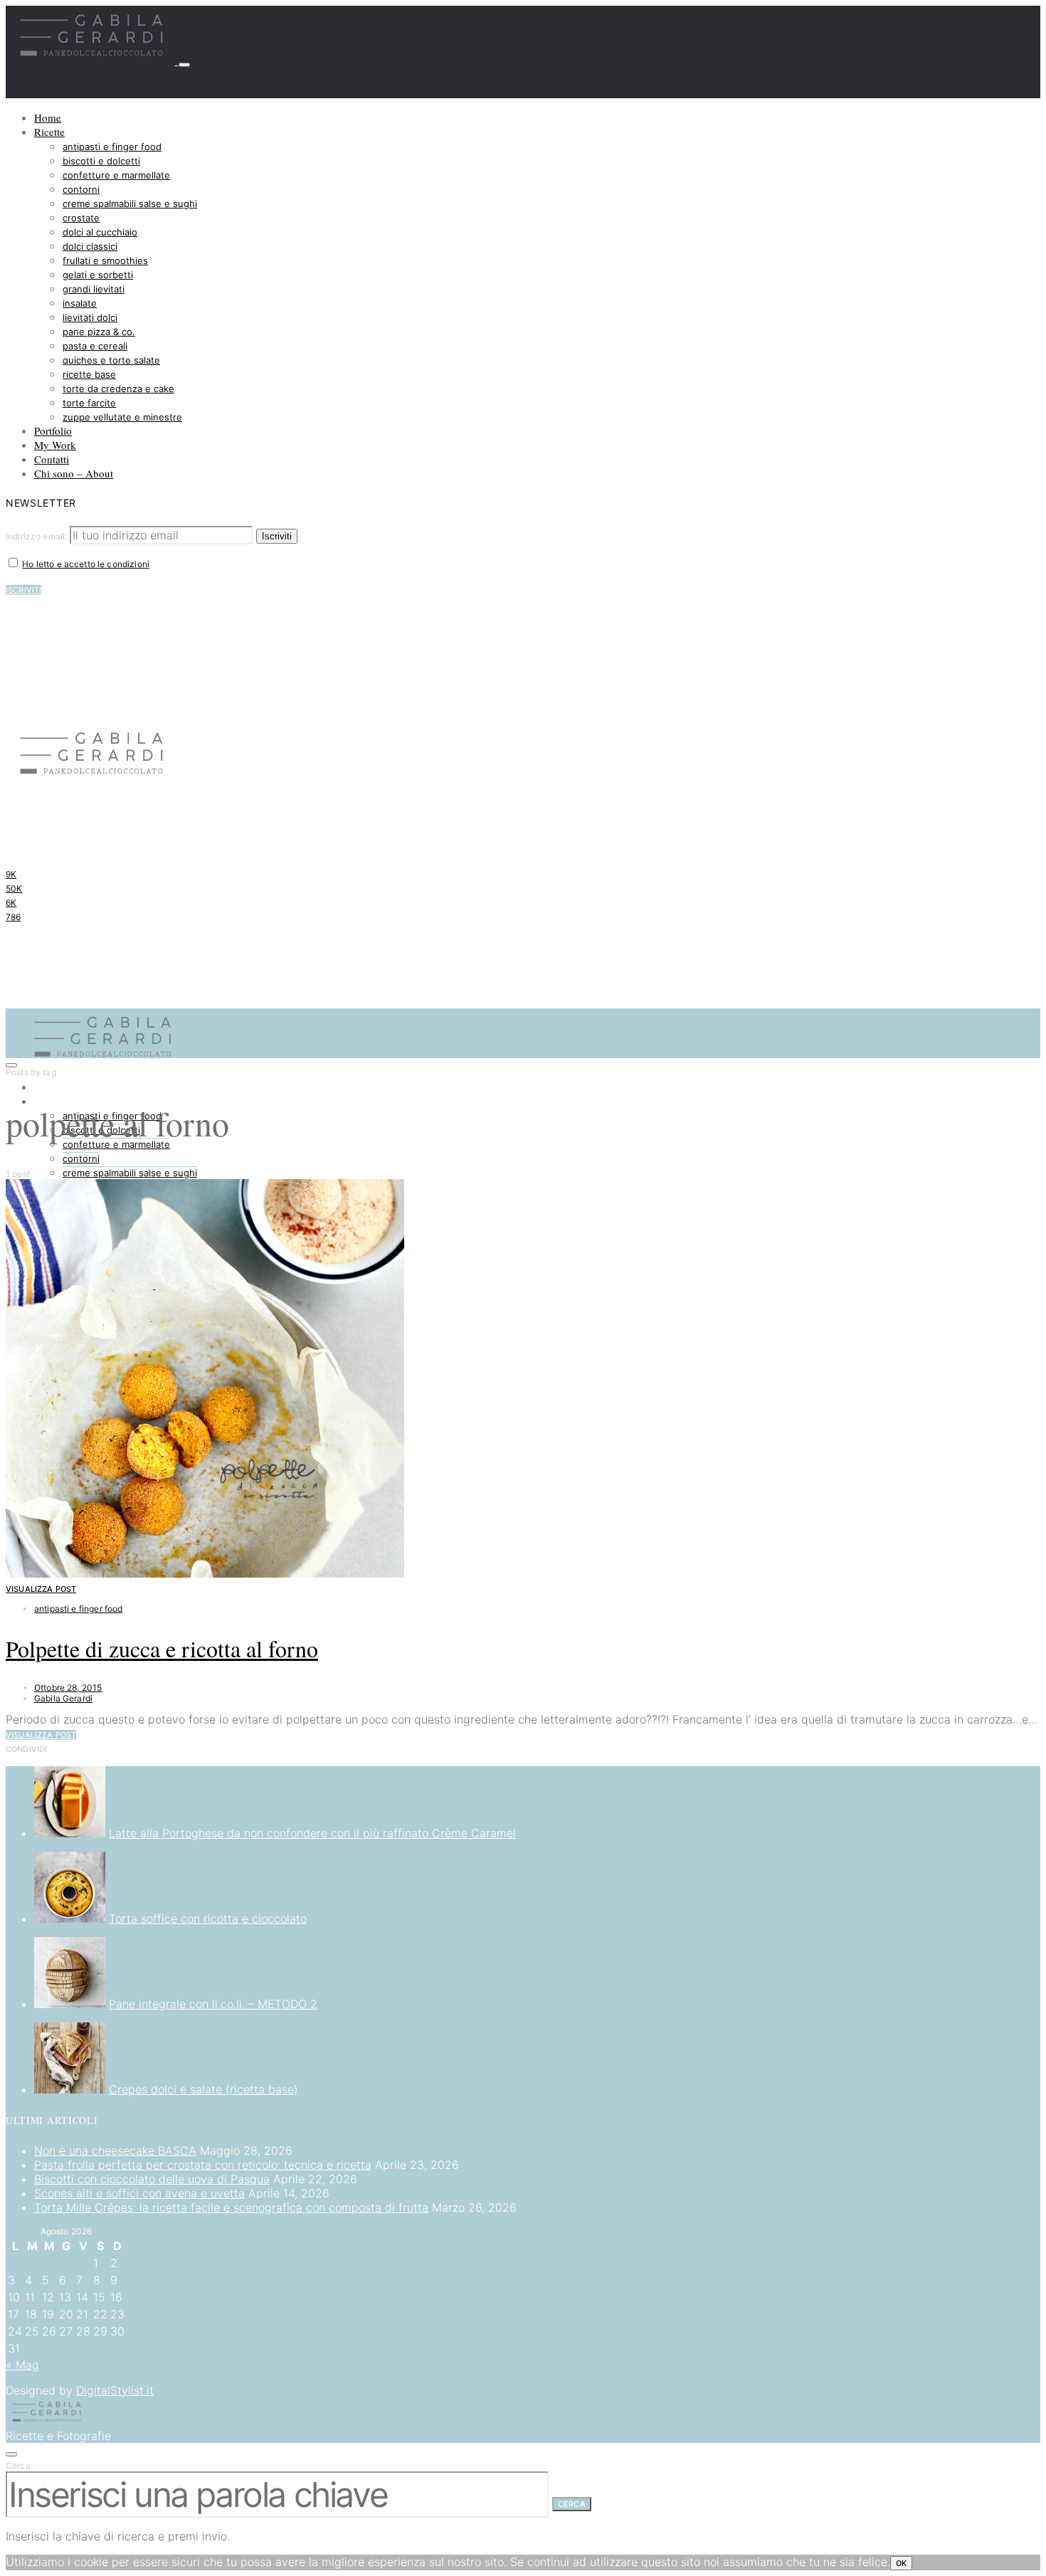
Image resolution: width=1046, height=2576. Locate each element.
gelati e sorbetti (98, 275)
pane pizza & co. (99, 332)
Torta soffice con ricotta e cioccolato (208, 1918)
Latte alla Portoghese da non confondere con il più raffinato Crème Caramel (312, 1833)
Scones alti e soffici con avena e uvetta (139, 2193)
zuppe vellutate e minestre (122, 417)
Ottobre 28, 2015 (68, 1688)
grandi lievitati (94, 289)
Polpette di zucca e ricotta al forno (162, 1648)
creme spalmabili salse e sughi (130, 204)
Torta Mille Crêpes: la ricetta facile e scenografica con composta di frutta (231, 2207)
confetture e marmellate (116, 175)
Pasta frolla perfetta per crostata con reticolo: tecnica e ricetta (203, 2165)
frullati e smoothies (105, 260)
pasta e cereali (95, 346)
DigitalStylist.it (115, 2390)
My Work (55, 445)
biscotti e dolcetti (101, 161)
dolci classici (90, 246)
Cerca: (19, 2465)
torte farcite (89, 403)
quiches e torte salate (111, 360)
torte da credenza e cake (118, 389)
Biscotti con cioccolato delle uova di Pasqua (152, 2179)
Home (48, 117)
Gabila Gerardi (63, 1698)
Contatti (52, 459)
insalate (80, 303)
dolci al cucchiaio (100, 232)
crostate (81, 218)
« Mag (22, 2365)
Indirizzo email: (38, 536)
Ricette (49, 132)
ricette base (89, 374)
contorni (81, 189)
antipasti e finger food (112, 147)
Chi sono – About (74, 473)
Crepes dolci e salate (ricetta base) (204, 2089)
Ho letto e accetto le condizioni (86, 564)
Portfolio (53, 431)
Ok (901, 2563)
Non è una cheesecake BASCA (115, 2150)
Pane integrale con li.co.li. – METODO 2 (213, 2004)
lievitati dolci (90, 317)
